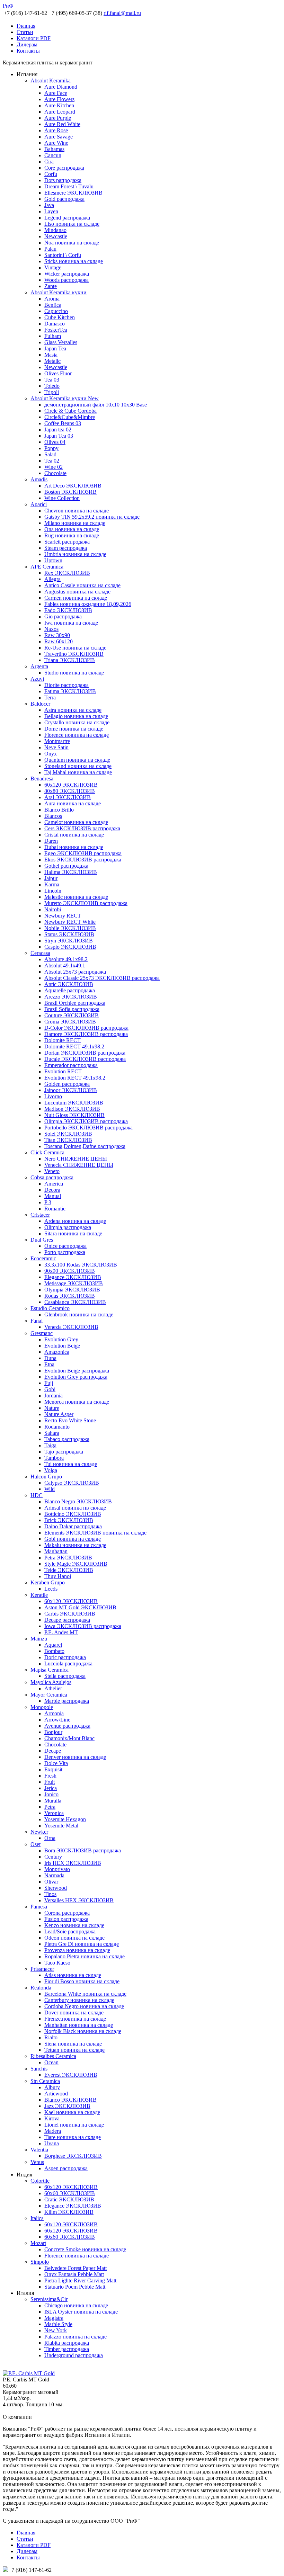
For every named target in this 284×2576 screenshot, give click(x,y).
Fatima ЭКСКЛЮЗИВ (70, 691)
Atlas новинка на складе (73, 1975)
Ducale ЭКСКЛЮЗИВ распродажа (85, 1059)
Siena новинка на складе (73, 2044)
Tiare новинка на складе (73, 2137)
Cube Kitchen (60, 317)
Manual (53, 1196)
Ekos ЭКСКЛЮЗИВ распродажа (83, 860)
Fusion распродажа (66, 1919)
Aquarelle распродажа (70, 990)
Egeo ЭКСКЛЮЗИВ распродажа (83, 853)
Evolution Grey (61, 1339)
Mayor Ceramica (49, 1695)
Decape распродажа (67, 1620)
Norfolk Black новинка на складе (83, 2031)
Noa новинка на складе (72, 243)
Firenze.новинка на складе (75, 2019)
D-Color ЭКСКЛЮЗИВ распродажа (86, 1028)
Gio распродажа (63, 616)
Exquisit (53, 1769)
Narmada (54, 1875)
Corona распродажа (67, 1913)
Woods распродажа (66, 280)
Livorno (53, 1096)
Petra (50, 1807)
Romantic (55, 1209)
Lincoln (53, 891)
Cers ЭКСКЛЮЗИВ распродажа (82, 828)
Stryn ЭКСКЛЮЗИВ (69, 941)
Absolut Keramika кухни (59, 292)
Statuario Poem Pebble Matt (75, 2287)
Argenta (39, 666)
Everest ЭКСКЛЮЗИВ (71, 2075)
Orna (50, 1838)
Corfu (51, 174)
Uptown (53, 560)
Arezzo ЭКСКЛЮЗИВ (71, 997)
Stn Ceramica (45, 2081)
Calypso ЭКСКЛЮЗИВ (72, 1483)
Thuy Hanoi (58, 1576)
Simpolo (40, 2262)
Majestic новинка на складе (76, 897)
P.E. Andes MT (61, 1632)
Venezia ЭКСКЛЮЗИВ (71, 1327)
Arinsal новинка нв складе (75, 1508)
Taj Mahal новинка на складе (78, 772)
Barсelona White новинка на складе (85, 1994)
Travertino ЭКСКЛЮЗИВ (74, 654)
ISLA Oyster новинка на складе (81, 2312)
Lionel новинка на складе (74, 2125)
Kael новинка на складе (72, 2112)
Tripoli (52, 392)
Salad (50, 454)
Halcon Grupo (46, 1477)
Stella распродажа (65, 1676)
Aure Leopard (60, 112)
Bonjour (53, 1732)
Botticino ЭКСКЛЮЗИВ (73, 1514)
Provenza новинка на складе (77, 1950)
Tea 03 (52, 380)
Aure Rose (56, 130)
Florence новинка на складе (77, 735)
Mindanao (55, 230)
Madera (53, 2131)
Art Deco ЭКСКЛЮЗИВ (73, 486)
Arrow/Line (57, 1720)
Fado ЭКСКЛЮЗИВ (68, 610)
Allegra (52, 579)
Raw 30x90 (57, 635)
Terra (50, 697)
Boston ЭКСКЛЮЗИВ (70, 492)
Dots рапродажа (63, 180)
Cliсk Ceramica (47, 1152)
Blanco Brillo (59, 810)
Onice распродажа (65, 1246)
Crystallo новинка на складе (77, 722)
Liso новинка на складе (72, 224)
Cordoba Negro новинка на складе (84, 2006)
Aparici (39, 504)
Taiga (50, 1445)
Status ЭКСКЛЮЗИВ (69, 934)
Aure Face (56, 93)
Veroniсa (54, 1813)
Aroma (52, 299)
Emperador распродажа (71, 1065)
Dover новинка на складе (74, 2012)
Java (49, 205)
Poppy (51, 448)
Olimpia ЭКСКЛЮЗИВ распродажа (86, 1121)
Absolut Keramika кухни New (65, 398)
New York (56, 2330)
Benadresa (42, 779)
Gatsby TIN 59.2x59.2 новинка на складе (92, 517)
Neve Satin (56, 747)
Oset (35, 1844)
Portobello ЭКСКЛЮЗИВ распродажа (88, 1128)
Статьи (25, 32)
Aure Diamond (61, 87)
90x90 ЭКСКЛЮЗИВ (70, 1271)
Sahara (52, 1433)
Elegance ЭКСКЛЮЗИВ (73, 1277)
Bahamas (54, 149)
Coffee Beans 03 (63, 423)
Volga (51, 1470)
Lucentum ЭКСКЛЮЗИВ (74, 1103)
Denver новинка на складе (75, 1757)
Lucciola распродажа (68, 1663)
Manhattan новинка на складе (79, 2025)
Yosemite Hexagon (65, 1819)
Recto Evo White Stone (70, 1420)
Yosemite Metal (61, 1826)
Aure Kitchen (59, 105)
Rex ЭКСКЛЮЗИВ (67, 573)
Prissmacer (42, 1969)
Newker (39, 1832)
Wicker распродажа (67, 274)
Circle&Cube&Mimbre (70, 417)
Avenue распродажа (67, 1726)
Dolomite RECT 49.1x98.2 (74, 1046)
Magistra (54, 2318)
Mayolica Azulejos (51, 1682)
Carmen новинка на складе (76, 598)
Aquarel (53, 1645)
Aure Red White (62, 124)
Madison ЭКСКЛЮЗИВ (72, 1109)
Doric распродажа (65, 1657)
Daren (51, 841)
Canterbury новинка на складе (79, 2000)
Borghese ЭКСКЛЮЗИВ (73, 2156)
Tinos (50, 1894)
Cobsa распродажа (52, 1177)
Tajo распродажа (64, 1452)
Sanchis (39, 2069)
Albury (52, 2087)
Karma (52, 884)
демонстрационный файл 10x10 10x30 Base (96, 405)
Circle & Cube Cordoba (70, 411)
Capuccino (56, 311)
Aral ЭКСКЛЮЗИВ (68, 797)
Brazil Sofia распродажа (72, 1009)
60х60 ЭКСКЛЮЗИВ (70, 2193)
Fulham (53, 336)
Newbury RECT (63, 916)
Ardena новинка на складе (75, 1221)
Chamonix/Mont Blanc (69, 1738)
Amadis (39, 479)
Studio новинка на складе (74, 673)
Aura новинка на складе (73, 803)
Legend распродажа (67, 218)
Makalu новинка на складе (75, 1545)
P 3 (48, 1202)
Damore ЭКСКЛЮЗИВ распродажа (86, 1034)
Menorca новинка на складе (77, 1402)
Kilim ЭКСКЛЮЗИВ (69, 2212)
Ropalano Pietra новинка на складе (85, 1956)
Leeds (51, 1589)
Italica (37, 2218)
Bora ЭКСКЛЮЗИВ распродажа (83, 1850)
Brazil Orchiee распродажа (75, 1003)
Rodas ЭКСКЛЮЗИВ (70, 1296)
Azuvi (37, 679)
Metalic (52, 361)
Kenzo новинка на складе (74, 1925)
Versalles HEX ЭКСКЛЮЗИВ (79, 1900)
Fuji (49, 1383)
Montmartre (57, 741)
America (54, 1184)
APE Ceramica (47, 567)
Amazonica (57, 1352)
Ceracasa (40, 953)
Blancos (53, 816)
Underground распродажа (74, 2355)
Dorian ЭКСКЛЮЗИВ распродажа (85, 1053)
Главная (26, 26)
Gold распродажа (64, 199)
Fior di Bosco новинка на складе (82, 1981)
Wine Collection (62, 498)
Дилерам (27, 44)
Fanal (37, 1321)
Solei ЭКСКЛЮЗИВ (68, 1134)
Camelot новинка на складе (76, 822)
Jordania (54, 1396)
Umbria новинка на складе (75, 554)
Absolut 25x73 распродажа (75, 972)
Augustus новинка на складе (77, 592)
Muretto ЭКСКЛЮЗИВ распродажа (86, 903)
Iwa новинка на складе (71, 623)
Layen (51, 211)
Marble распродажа (67, 1701)
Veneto (52, 1171)
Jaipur (51, 878)
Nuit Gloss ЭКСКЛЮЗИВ (74, 1115)
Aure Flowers (59, 99)
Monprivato (57, 1869)
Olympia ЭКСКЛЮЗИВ (72, 1290)
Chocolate (55, 473)
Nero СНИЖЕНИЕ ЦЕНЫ (76, 1159)
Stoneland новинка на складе (78, 766)
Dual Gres (42, 1240)
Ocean (51, 2062)
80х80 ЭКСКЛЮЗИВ (70, 791)
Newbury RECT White (70, 922)
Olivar (51, 1882)
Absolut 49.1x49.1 (65, 965)
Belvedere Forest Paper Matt (76, 2268)
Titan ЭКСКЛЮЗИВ (68, 1140)
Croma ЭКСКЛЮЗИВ (70, 1022)
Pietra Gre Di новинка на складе (82, 1944)
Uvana (52, 2143)
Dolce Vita (56, 1763)
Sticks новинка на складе (74, 261)
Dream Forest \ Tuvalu (69, 186)
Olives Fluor (58, 373)
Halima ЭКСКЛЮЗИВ (71, 872)
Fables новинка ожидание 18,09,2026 (88, 604)
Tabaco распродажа (67, 1439)
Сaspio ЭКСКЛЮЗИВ (70, 947)
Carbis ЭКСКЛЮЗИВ (70, 1614)
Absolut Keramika (51, 80)
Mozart (38, 2243)
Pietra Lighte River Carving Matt (80, 2280)
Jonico (51, 1794)
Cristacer (40, 1215)
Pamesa (39, 1907)
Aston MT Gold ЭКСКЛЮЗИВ (80, 1607)
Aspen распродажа (66, 2168)
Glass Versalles (61, 342)
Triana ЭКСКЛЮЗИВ (70, 660)
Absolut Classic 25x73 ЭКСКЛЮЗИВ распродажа (102, 978)
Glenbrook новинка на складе (79, 1314)
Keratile (39, 1595)
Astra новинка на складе (73, 710)
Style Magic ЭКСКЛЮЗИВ (76, 1564)
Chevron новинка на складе (77, 511)
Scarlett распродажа (67, 542)
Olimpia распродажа (68, 1227)
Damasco (55, 324)
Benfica (53, 305)
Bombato (54, 1651)
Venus (37, 2162)
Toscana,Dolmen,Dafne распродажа (85, 1146)
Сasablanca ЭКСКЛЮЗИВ (75, 1302)
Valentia (39, 2150)
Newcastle (56, 236)
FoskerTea (56, 330)
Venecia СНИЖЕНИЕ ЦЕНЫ (79, 1165)
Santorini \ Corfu (63, 255)
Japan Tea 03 (59, 436)
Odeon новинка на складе (74, 1938)
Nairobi (53, 909)
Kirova (52, 2118)
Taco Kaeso (57, 1963)
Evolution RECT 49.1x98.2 (75, 1078)
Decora (52, 1190)
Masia (51, 355)
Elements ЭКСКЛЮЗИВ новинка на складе (95, 1533)
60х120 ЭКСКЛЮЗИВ (71, 785)
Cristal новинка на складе (74, 835)
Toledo (52, 386)
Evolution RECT (63, 1071)
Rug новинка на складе (72, 535)
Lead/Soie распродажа (70, 1931)
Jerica (51, 1788)
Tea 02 (52, 461)
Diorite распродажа (66, 685)
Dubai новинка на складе (74, 847)
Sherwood (56, 1888)
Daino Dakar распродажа (73, 1526)
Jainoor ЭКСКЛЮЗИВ (71, 1090)
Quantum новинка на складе (77, 760)
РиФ (8, 6)
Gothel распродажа (66, 866)
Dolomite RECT (63, 1040)
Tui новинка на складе (71, 1464)
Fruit (50, 1782)
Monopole (42, 1707)
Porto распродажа (65, 1252)
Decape (53, 1751)
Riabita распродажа (67, 2343)
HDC (37, 1495)
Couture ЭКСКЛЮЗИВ (72, 1015)
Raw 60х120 (59, 641)
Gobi (50, 1389)
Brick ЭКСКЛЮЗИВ (69, 1520)
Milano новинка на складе (75, 523)
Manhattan (56, 1551)
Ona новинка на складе (72, 529)
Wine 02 (54, 467)
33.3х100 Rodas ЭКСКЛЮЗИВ (81, 1265)
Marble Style (58, 2324)
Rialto (51, 2037)
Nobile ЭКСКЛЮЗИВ (70, 928)
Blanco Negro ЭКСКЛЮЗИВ (78, 1501)
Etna (49, 1364)
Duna (50, 1358)
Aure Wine (56, 143)
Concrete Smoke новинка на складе (85, 2249)
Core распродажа (64, 168)
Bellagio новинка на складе (76, 716)
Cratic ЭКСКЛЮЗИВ (69, 2199)
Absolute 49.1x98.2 (66, 959)
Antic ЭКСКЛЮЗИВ (69, 984)
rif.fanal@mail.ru (122, 13)
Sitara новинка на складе (73, 1233)
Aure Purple (58, 118)
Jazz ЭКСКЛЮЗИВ (67, 2106)
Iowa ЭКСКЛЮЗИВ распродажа (83, 1626)
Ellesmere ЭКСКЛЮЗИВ (73, 193)
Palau (50, 249)
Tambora (54, 1458)
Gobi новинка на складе (73, 1539)
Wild (50, 1489)
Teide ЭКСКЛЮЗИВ (69, 1570)
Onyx (51, 754)
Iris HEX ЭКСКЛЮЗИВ (73, 1863)
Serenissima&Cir (49, 2299)
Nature (52, 1408)
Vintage (53, 267)
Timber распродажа (67, 2349)
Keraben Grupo (48, 1582)
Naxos (51, 629)
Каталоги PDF (34, 38)
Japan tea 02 (58, 430)
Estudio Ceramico (50, 1308)
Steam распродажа (66, 548)
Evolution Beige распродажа (77, 1371)
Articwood (56, 2094)
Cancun (53, 155)
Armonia (54, 1713)
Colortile (40, 2181)
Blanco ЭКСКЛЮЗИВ (70, 2100)
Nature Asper (59, 1414)
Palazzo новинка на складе (76, 2337)
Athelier (53, 1688)
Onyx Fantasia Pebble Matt (74, 2274)
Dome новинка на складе (74, 729)
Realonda (41, 1988)
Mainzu (39, 1639)
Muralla (53, 1801)
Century (53, 1857)
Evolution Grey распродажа (76, 1377)
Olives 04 (55, 442)
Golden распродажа (67, 1084)
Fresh (50, 1776)
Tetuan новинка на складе (74, 2050)
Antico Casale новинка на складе (82, 585)
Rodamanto (57, 1427)
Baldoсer (40, 704)
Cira (49, 162)
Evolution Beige (62, 1346)
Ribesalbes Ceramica (53, 2056)
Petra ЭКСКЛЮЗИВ (68, 1558)
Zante (51, 286)
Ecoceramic (43, 1258)
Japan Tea (55, 348)
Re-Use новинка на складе (75, 648)
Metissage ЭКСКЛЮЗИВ (74, 1283)
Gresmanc (42, 1333)
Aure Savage (59, 137)
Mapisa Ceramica (50, 1670)
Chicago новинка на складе (76, 2305)
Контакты (28, 51)
